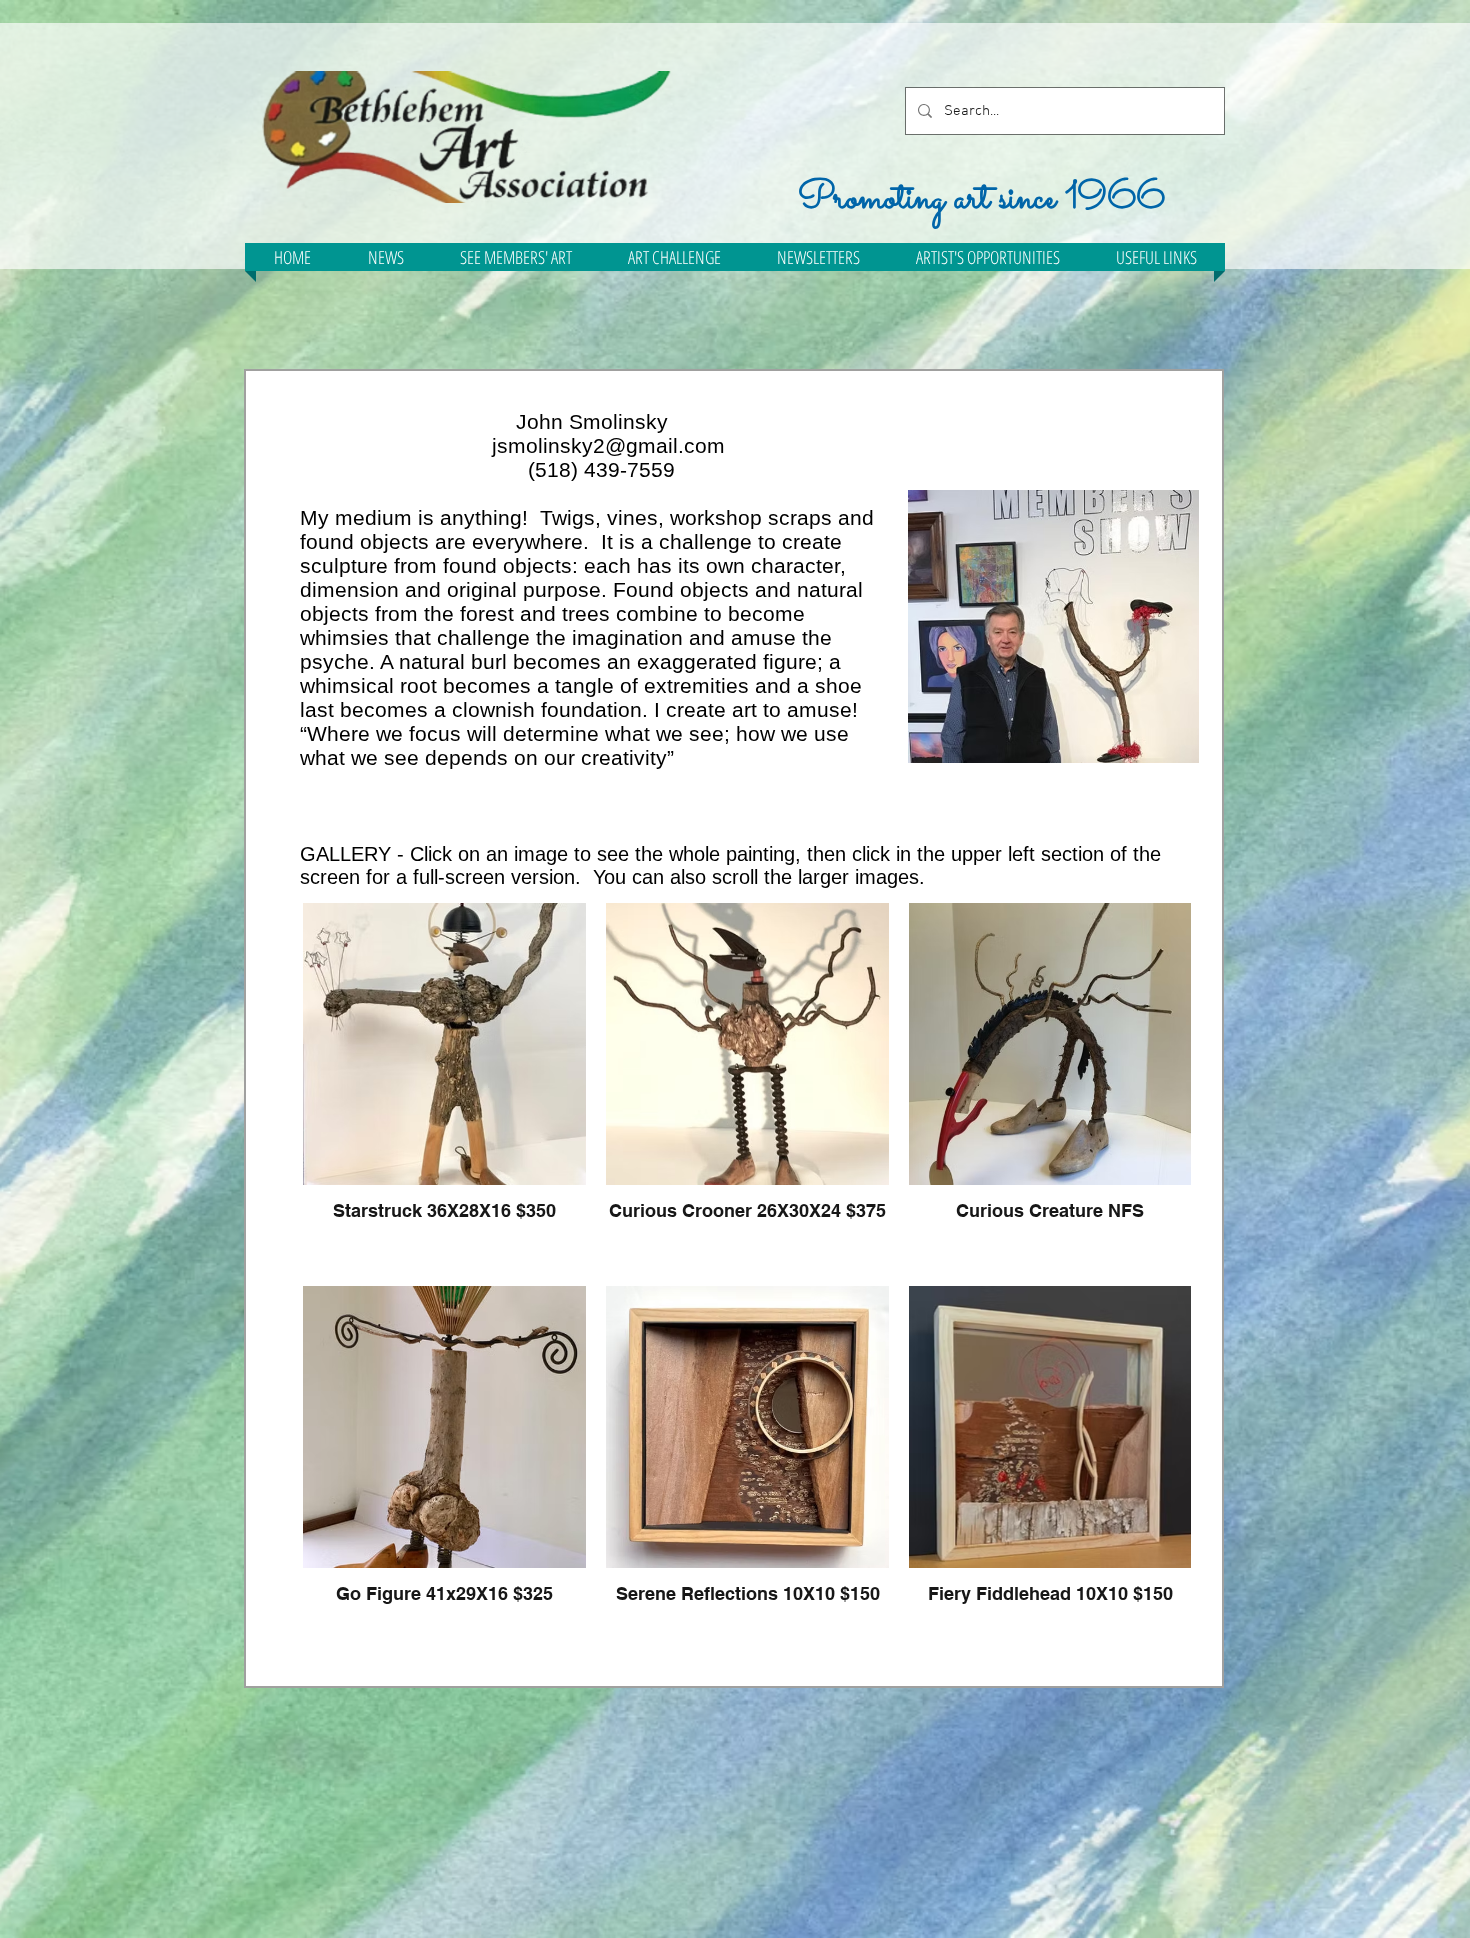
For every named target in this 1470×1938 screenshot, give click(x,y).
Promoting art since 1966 (981, 199)
